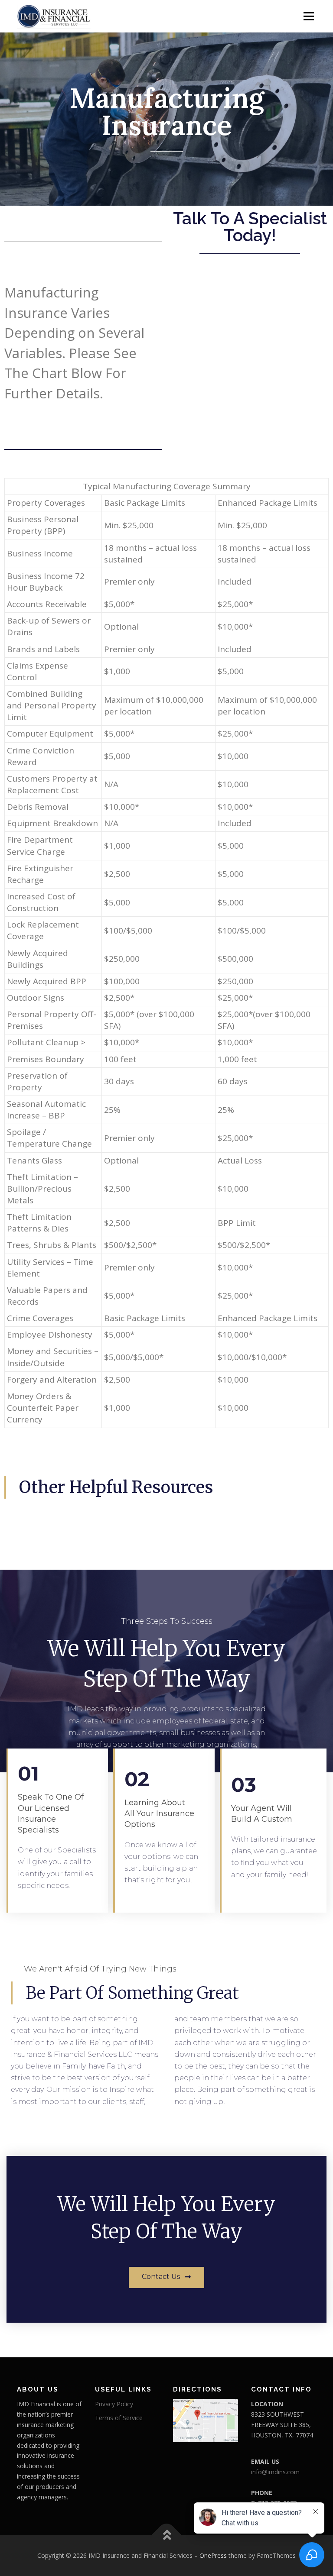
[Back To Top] (167, 2536)
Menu (309, 16)
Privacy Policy (114, 2404)
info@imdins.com (275, 2472)
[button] (166, 2277)
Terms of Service (119, 2418)
